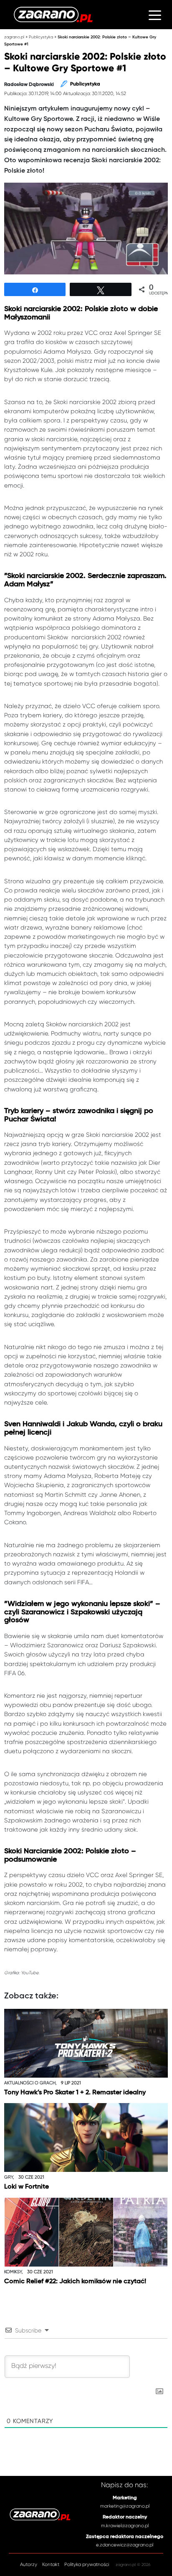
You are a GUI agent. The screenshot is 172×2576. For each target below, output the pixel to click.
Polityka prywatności (87, 2565)
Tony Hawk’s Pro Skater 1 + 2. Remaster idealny (75, 2092)
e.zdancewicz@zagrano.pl (125, 2545)
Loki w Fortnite (27, 2187)
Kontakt (51, 2565)
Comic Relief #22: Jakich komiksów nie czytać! (75, 2281)
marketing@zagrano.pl (125, 2506)
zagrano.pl (14, 37)
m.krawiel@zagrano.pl (125, 2526)
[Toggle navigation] (155, 15)
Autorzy (29, 2565)
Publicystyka (41, 37)
